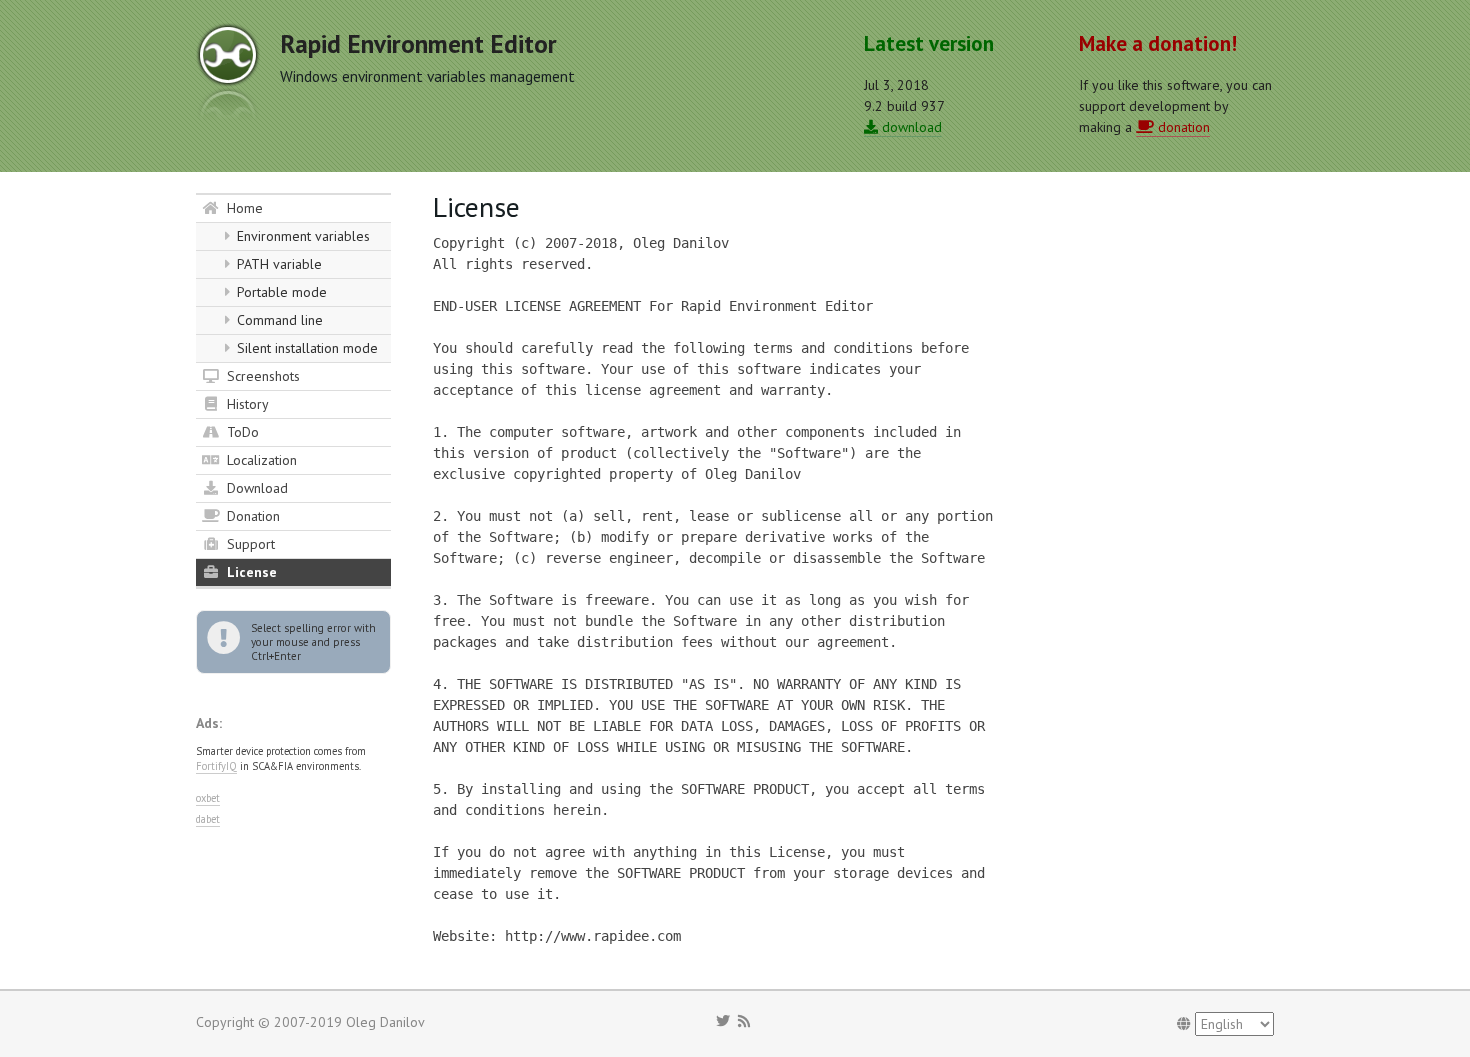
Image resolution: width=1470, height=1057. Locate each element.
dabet (208, 819)
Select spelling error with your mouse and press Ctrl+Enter (313, 642)
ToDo (241, 432)
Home (243, 208)
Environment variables (301, 236)
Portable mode (280, 292)
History (246, 404)
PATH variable (277, 264)
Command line (278, 320)
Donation (251, 516)
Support (249, 544)
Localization (260, 460)
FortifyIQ (216, 766)
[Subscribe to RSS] (744, 1021)
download (910, 127)
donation (1182, 127)
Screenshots (261, 376)
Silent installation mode (305, 348)
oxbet (208, 798)
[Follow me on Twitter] (723, 1021)
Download (255, 488)
